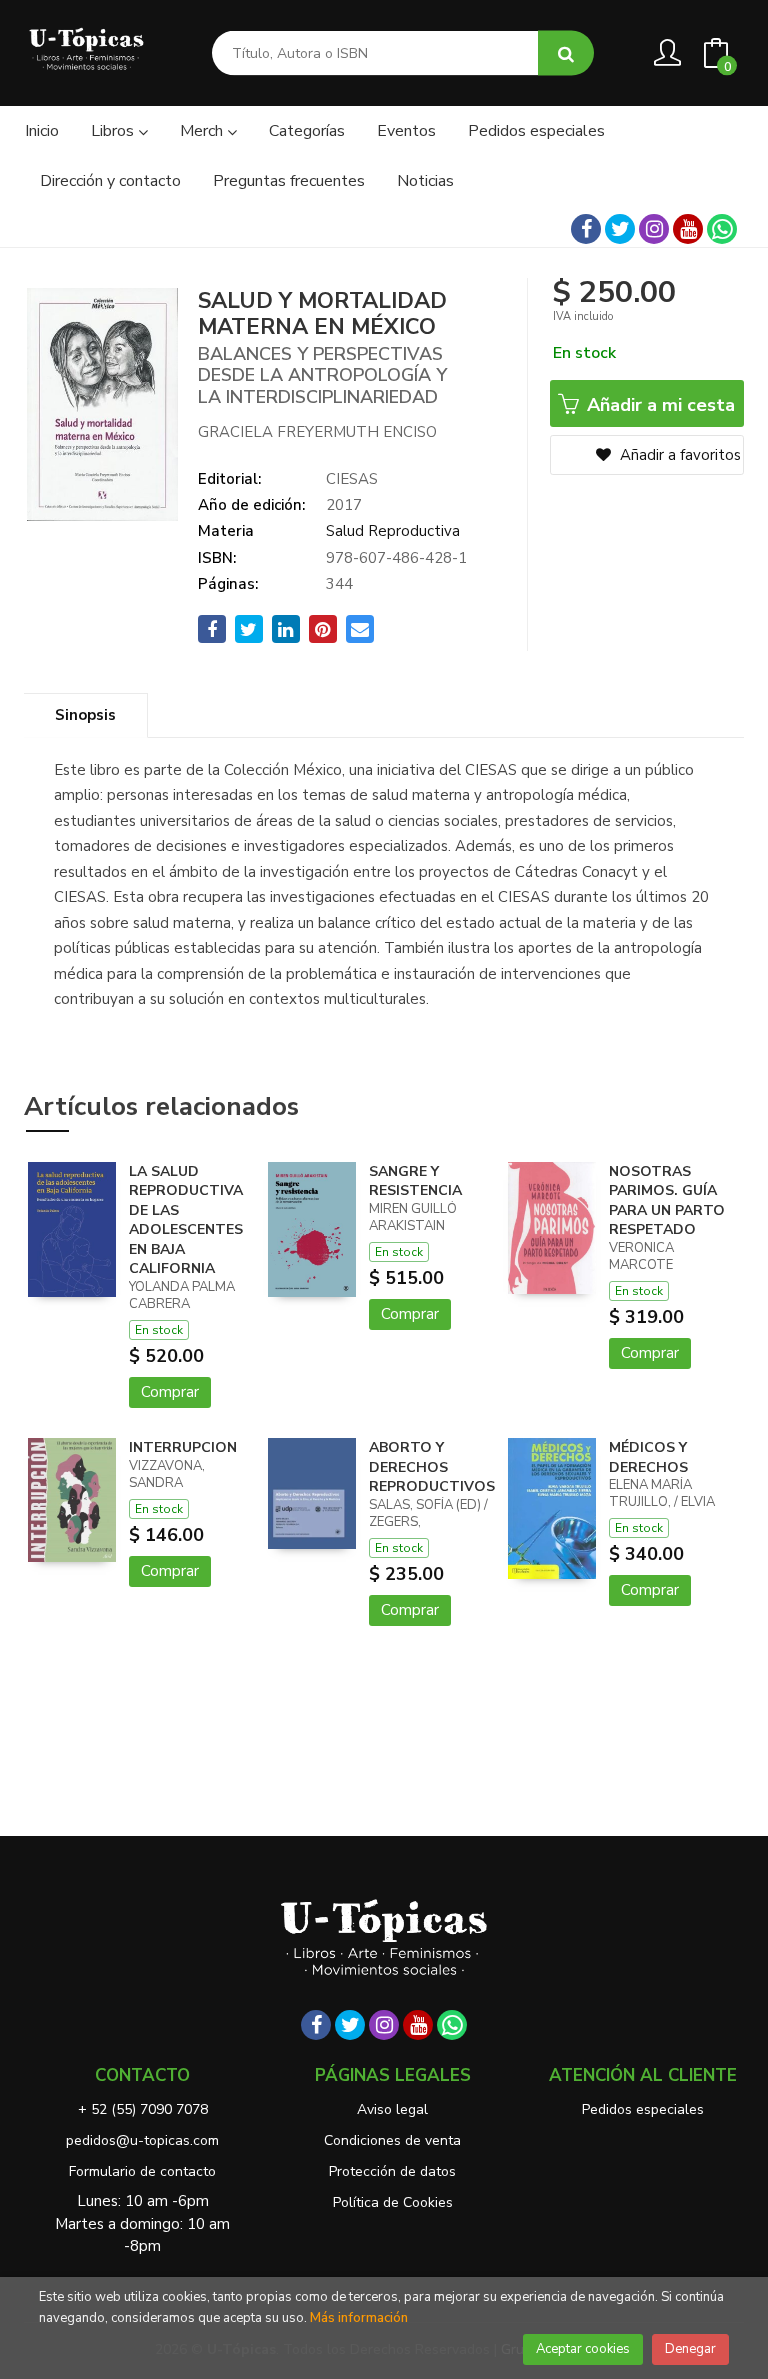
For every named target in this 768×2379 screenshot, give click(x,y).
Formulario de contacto (142, 2171)
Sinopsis (85, 715)
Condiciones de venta (392, 2140)
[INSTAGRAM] (654, 229)
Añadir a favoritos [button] (678, 455)
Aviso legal (392, 2109)
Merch (203, 131)
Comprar (170, 1392)
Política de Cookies (393, 2202)
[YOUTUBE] (688, 229)
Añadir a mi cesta (658, 405)
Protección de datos (392, 2171)
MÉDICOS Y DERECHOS (648, 1457)
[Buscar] (566, 53)
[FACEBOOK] (586, 229)
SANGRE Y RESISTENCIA (415, 1181)
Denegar (690, 2349)
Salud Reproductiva (393, 531)
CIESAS (352, 479)
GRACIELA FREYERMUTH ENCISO (317, 432)
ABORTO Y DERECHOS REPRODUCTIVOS (432, 1467)
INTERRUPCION (183, 1447)
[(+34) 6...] (722, 229)
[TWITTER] (620, 229)
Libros (114, 131)
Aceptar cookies (583, 2349)
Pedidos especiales (643, 2109)
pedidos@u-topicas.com (142, 2140)
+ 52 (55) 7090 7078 (143, 2109)
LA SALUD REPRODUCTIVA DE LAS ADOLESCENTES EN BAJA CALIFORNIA (186, 1220)
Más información (359, 2318)
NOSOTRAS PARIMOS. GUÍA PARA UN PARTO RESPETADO (667, 1201)
